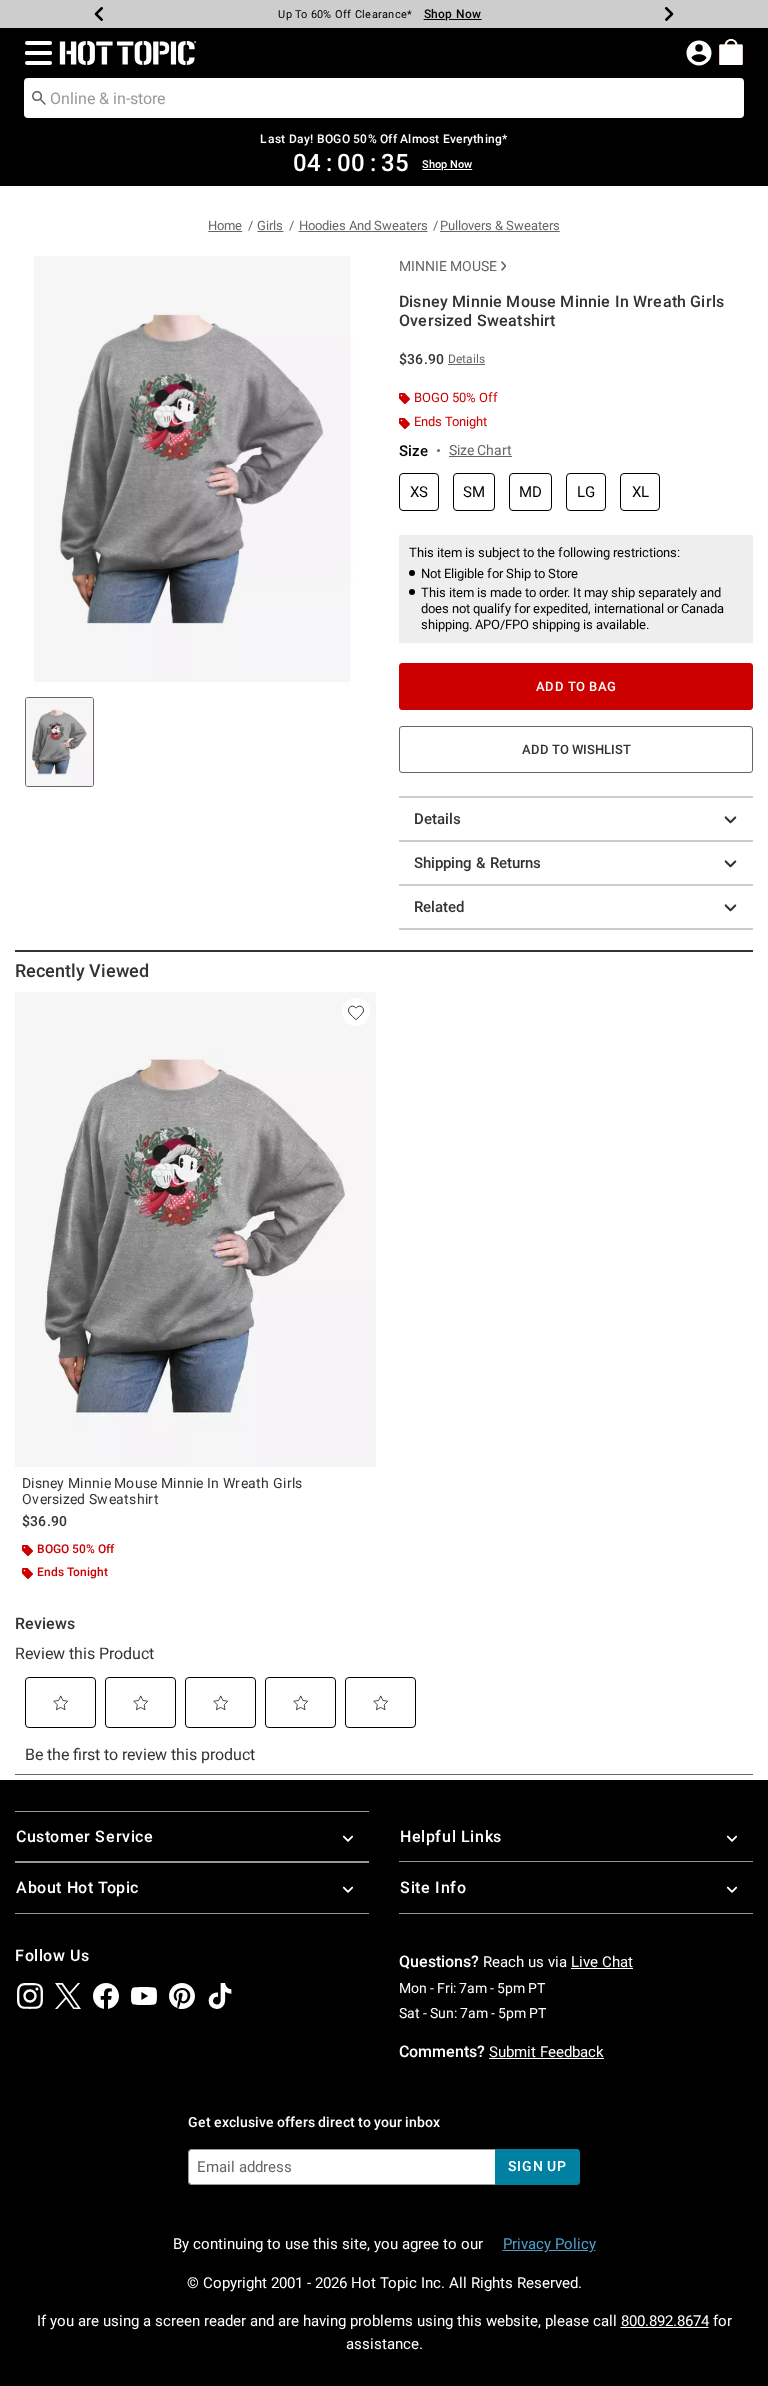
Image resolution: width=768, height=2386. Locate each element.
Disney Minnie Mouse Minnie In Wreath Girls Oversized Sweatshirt (162, 1491)
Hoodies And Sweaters (363, 225)
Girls (270, 225)
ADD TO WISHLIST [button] (576, 749)
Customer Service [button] (85, 1836)
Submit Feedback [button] (546, 2052)
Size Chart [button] (480, 450)
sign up (537, 2166)
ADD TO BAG (576, 686)
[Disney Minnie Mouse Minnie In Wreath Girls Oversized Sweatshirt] (195, 1229)
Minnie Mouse (448, 266)
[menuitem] (731, 52)
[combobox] (384, 98)
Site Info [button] (433, 1887)
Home (225, 225)
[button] (34, 53)
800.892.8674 (665, 2321)
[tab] (59, 742)
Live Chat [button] (602, 1962)
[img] (30, 1996)
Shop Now (453, 14)
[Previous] (99, 14)
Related (439, 907)
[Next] (669, 14)
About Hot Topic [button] (77, 1887)
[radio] (419, 492)
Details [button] (466, 359)
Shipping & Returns (477, 863)
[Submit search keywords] (39, 97)
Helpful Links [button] (451, 1836)
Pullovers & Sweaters (500, 225)
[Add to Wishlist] (356, 1012)
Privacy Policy (549, 2244)
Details (437, 819)
